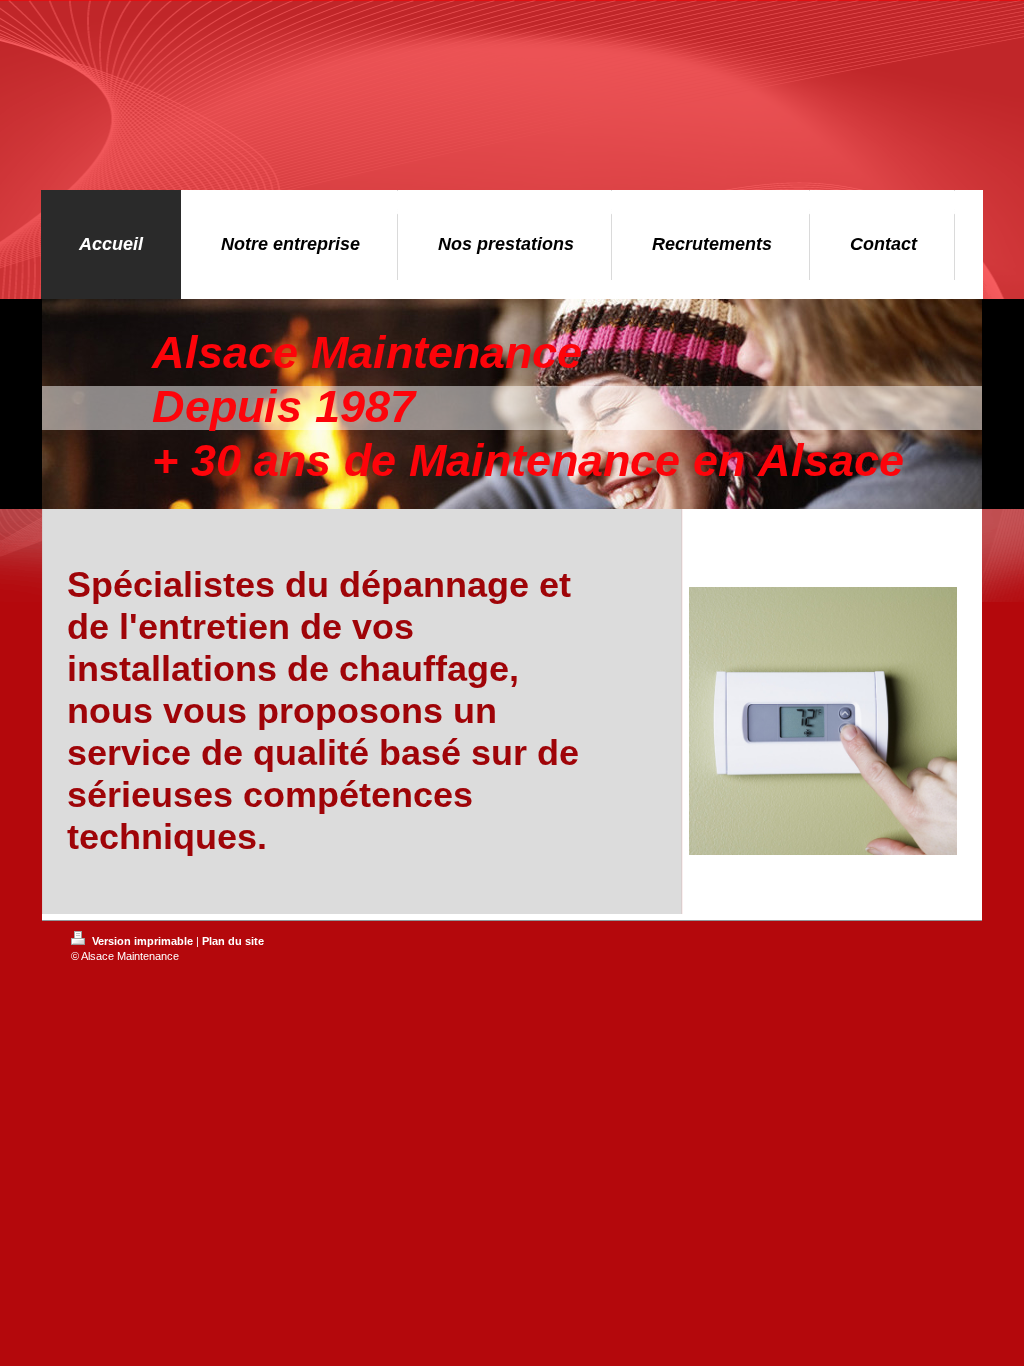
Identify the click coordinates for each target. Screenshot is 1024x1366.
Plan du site (233, 941)
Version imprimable (142, 941)
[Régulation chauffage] (823, 748)
